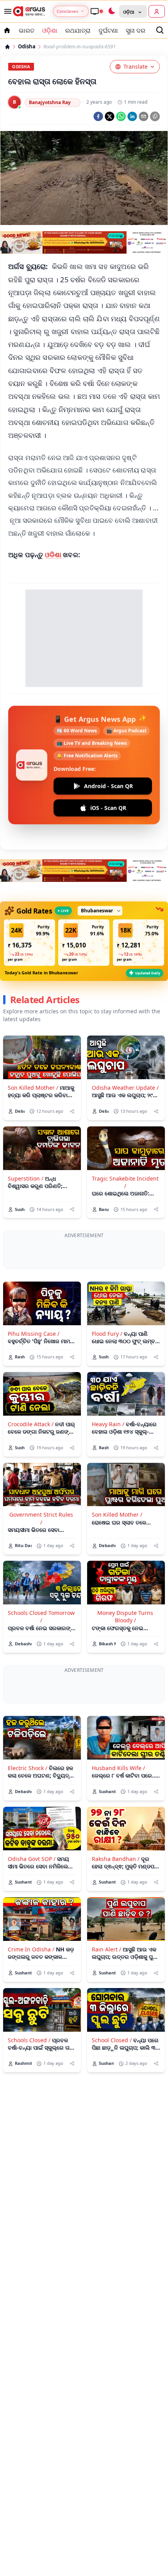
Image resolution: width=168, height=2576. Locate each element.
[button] (29, 943)
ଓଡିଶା (54, 555)
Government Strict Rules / (41, 1518)
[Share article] (72, 1111)
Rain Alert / (106, 1949)
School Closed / (112, 2040)
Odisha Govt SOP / (32, 1859)
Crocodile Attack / (31, 1424)
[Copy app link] (155, 116)
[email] (144, 116)
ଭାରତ (27, 30)
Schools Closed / (29, 2040)
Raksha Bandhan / (116, 1859)
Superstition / (26, 1178)
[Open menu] (6, 11)
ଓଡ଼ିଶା (50, 30)
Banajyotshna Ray (50, 102)
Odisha (27, 47)
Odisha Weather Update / (125, 1088)
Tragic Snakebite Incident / (125, 1182)
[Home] (7, 47)
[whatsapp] (121, 116)
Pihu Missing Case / (34, 1334)
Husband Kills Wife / (118, 1768)
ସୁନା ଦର (136, 30)
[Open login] (157, 11)
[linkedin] (132, 116)
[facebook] (98, 116)
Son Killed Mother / (33, 1088)
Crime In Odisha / (31, 1949)
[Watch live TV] (97, 11)
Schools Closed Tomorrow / (41, 1616)
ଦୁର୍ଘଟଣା (108, 30)
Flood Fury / (107, 1334)
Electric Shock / (28, 1768)
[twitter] (110, 116)
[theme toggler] (111, 11)
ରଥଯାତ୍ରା (78, 30)
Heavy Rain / (108, 1424)
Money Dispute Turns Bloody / (125, 1616)
